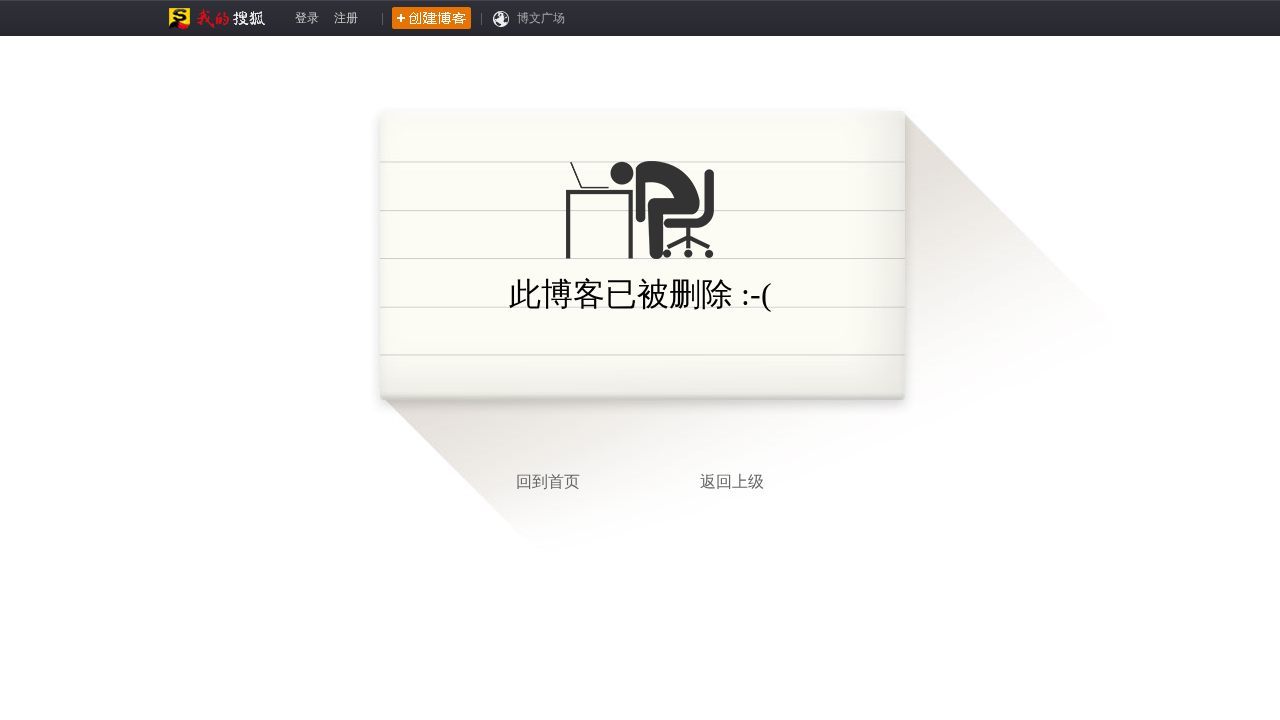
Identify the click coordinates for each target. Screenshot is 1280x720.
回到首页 (548, 481)
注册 (346, 18)
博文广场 (541, 18)
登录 (307, 18)
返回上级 (732, 481)
